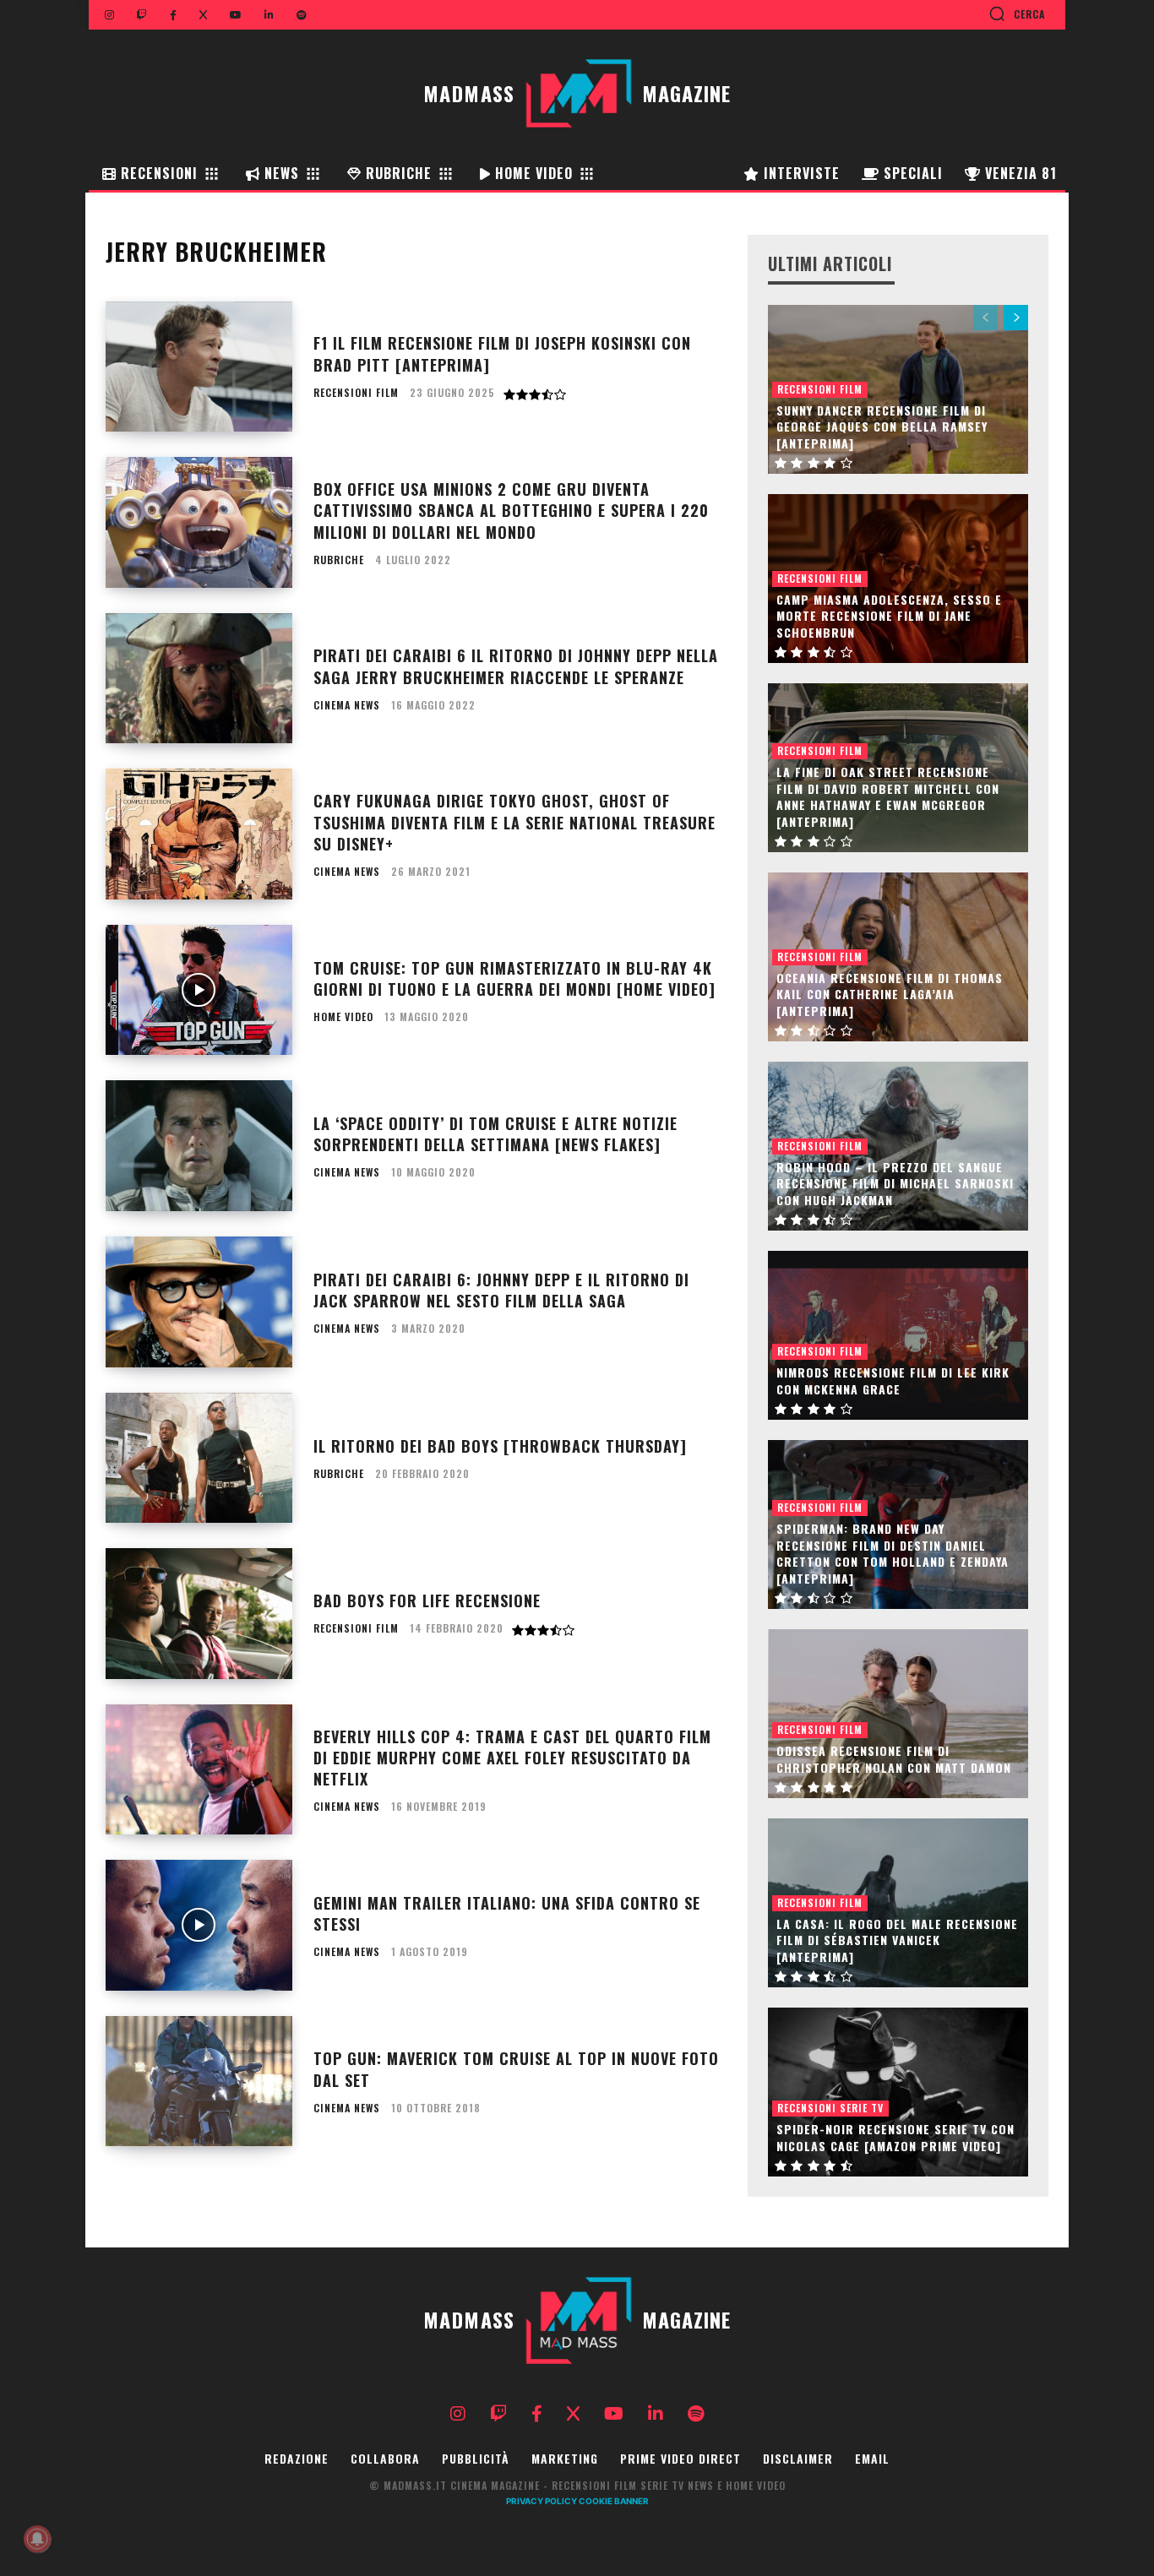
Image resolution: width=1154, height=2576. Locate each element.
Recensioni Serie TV (830, 2108)
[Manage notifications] (37, 2539)
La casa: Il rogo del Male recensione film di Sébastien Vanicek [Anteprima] (897, 1940)
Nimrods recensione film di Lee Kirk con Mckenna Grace (893, 1380)
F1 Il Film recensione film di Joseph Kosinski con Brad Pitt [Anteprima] (502, 353)
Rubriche (339, 560)
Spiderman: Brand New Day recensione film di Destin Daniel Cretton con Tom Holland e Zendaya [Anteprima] (893, 1553)
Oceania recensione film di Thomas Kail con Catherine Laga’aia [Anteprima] (890, 994)
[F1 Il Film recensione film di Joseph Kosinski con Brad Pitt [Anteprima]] (199, 367)
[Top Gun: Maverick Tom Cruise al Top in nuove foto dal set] (199, 2081)
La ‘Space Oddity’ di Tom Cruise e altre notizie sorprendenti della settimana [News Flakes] (495, 1134)
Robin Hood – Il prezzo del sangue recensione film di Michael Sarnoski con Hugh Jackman (895, 1183)
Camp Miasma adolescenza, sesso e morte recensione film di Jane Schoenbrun (889, 616)
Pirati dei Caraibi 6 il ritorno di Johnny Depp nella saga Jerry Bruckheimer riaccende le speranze (516, 666)
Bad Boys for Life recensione (427, 1600)
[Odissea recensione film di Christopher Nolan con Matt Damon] (898, 1714)
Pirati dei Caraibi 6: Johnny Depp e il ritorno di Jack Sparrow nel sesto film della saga (501, 1290)
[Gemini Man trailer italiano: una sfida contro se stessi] (199, 1925)
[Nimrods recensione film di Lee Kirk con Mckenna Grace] (898, 1335)
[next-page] (1016, 318)
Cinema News (347, 705)
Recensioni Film (356, 393)
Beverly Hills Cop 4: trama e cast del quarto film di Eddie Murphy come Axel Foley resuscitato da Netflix (512, 1758)
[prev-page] (985, 318)
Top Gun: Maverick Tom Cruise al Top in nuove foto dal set (516, 2069)
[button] (1017, 14)
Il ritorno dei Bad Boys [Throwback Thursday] (500, 1446)
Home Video (343, 1017)
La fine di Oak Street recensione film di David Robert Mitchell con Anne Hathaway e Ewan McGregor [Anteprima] (888, 796)
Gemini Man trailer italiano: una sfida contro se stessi (507, 1913)
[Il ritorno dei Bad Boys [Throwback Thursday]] (199, 1458)
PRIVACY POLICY (542, 2501)
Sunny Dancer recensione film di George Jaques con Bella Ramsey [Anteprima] (882, 427)
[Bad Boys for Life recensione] (199, 1614)
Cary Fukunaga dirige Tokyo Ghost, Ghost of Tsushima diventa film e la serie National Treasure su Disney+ (514, 822)
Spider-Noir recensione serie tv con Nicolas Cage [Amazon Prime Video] (895, 2137)
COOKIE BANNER (614, 2501)
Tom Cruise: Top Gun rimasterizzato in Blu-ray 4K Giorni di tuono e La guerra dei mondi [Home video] (514, 978)
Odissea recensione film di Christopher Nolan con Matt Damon (894, 1759)
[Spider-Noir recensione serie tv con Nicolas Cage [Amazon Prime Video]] (898, 2092)
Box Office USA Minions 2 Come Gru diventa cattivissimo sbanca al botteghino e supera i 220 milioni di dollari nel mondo (511, 510)
